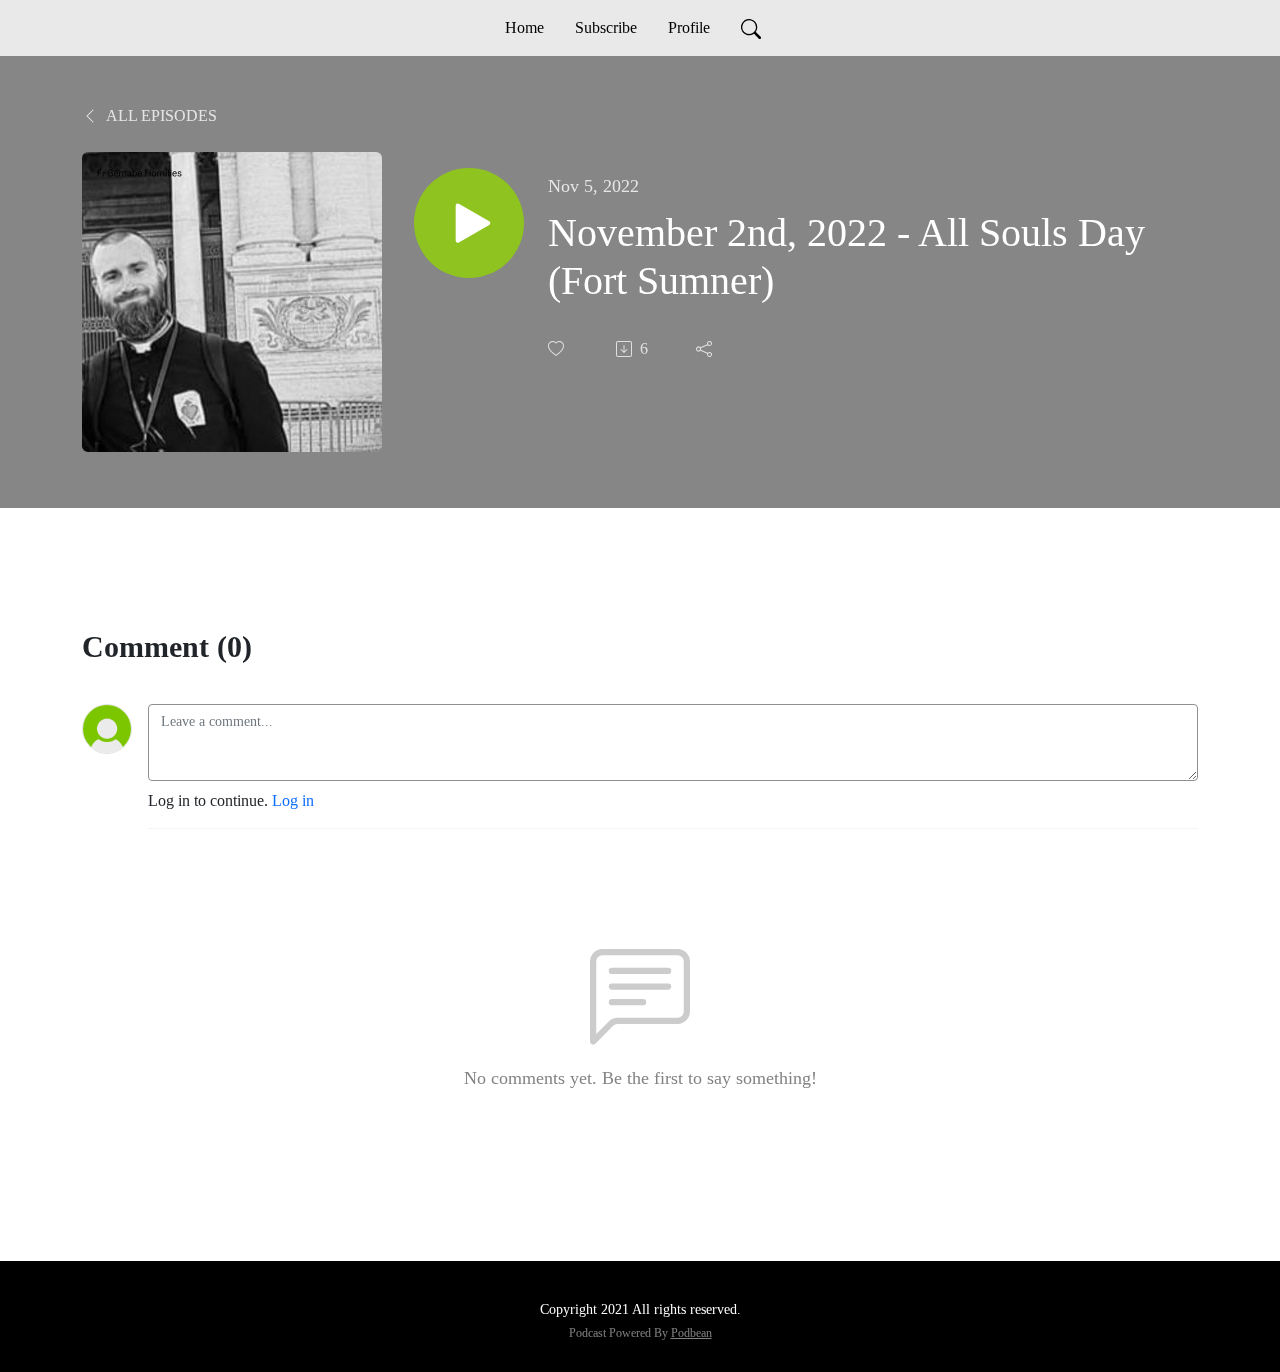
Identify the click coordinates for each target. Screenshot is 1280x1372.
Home (524, 27)
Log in (293, 800)
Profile (689, 27)
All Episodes (160, 115)
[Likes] (558, 348)
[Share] (706, 349)
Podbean (691, 1333)
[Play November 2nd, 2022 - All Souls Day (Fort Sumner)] (469, 223)
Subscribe (606, 27)
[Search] (751, 28)
